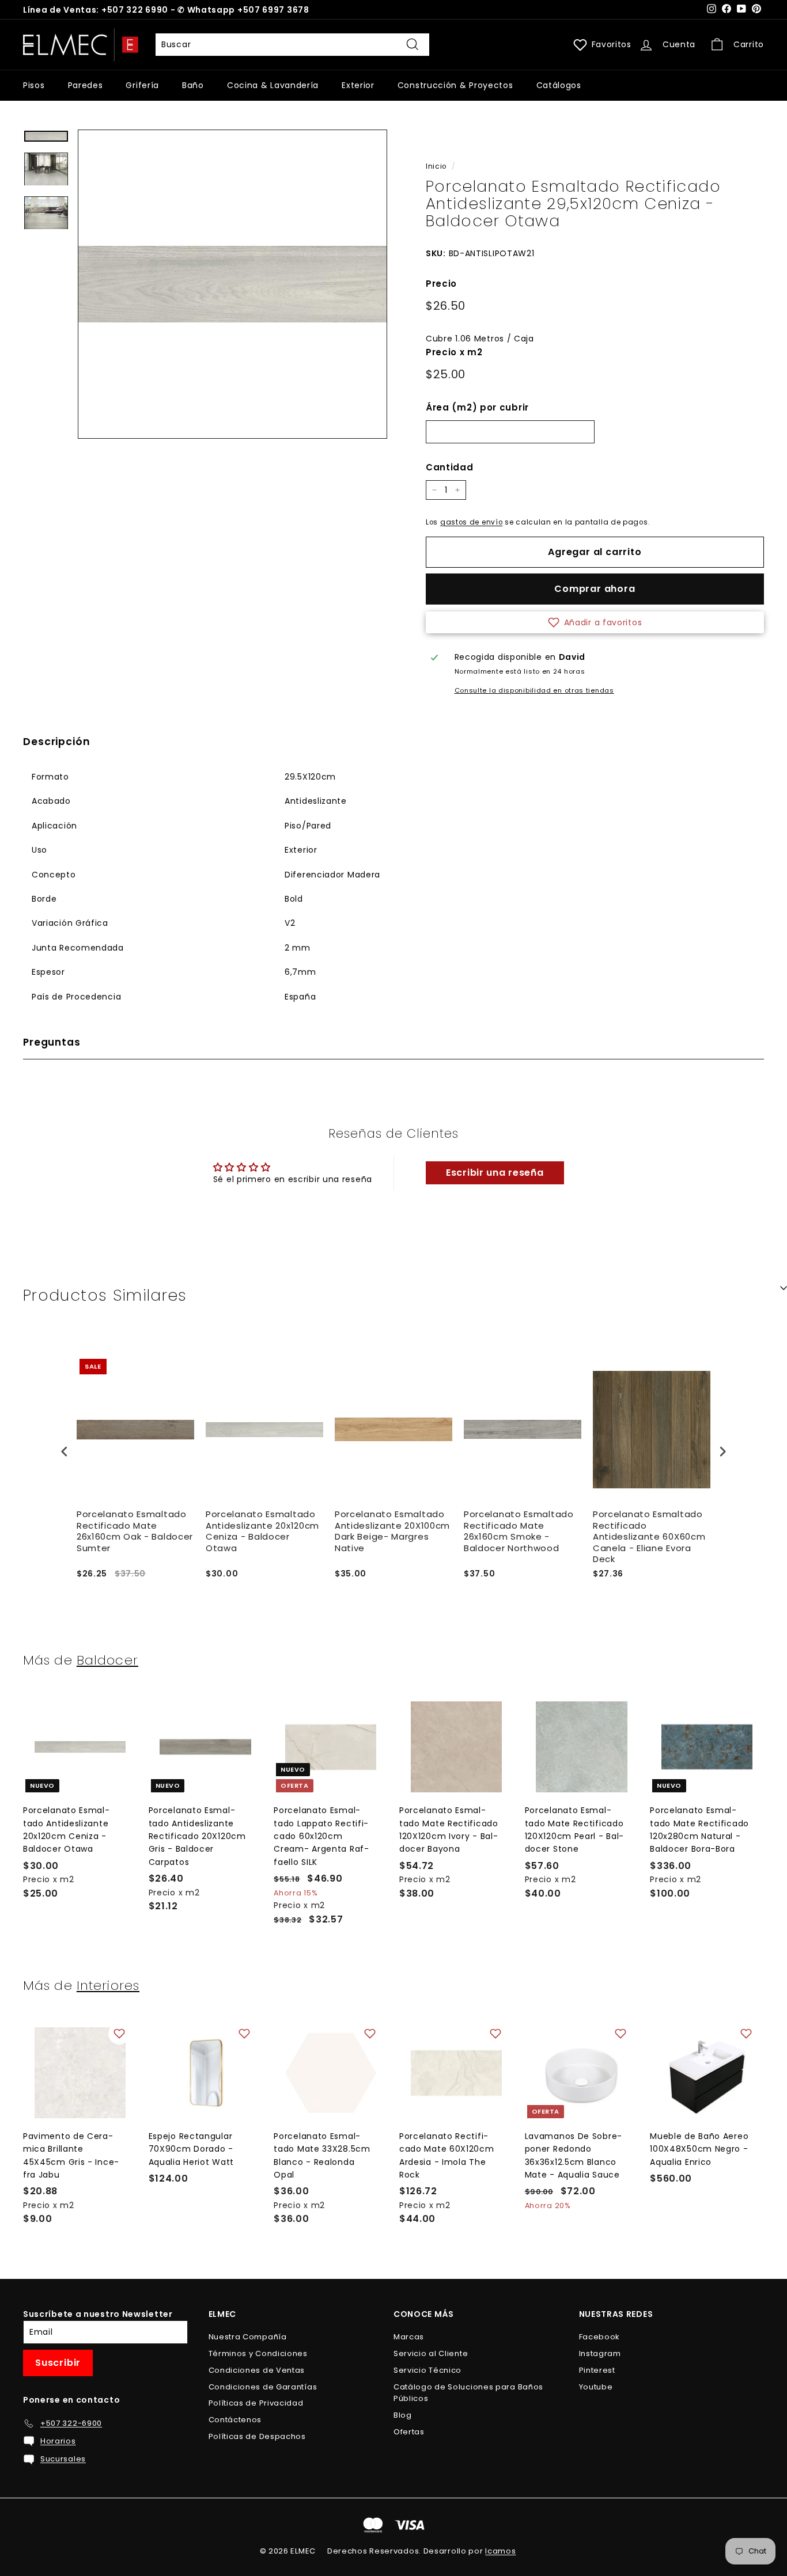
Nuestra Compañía (248, 2337)
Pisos (34, 85)
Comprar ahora (595, 589)
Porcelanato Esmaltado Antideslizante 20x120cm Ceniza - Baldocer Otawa (262, 1531)
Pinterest (597, 2370)
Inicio (436, 166)
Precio (441, 284)
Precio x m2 (454, 352)
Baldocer (107, 1660)
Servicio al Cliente (431, 2353)
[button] (595, 622)
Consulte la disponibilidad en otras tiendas (534, 690)
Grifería (142, 85)
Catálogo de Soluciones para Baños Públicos (468, 2393)
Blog (403, 2415)
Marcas (409, 2337)
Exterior (358, 85)
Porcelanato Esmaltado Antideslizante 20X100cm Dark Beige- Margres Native (392, 1531)
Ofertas (409, 2432)
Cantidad (450, 467)
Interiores (108, 1985)
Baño (193, 85)
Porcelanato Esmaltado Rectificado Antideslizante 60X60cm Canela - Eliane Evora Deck (649, 1537)
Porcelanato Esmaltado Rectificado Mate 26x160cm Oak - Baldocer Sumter (135, 1531)
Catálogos (559, 85)
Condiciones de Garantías (263, 2387)
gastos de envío (472, 522)
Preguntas (52, 1042)
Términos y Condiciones (258, 2353)
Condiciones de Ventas (257, 2370)
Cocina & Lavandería (273, 85)
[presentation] (65, 1451)
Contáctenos (235, 2420)
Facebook (600, 2337)
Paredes (86, 85)
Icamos (500, 2551)
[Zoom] (232, 284)
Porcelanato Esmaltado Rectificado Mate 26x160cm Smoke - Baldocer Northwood (519, 1531)
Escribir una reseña (495, 1173)
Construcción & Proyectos (455, 85)
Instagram (600, 2353)
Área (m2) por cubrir (477, 407)
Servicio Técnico (427, 2370)
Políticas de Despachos (257, 2436)
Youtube (596, 2387)
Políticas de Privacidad (256, 2403)
